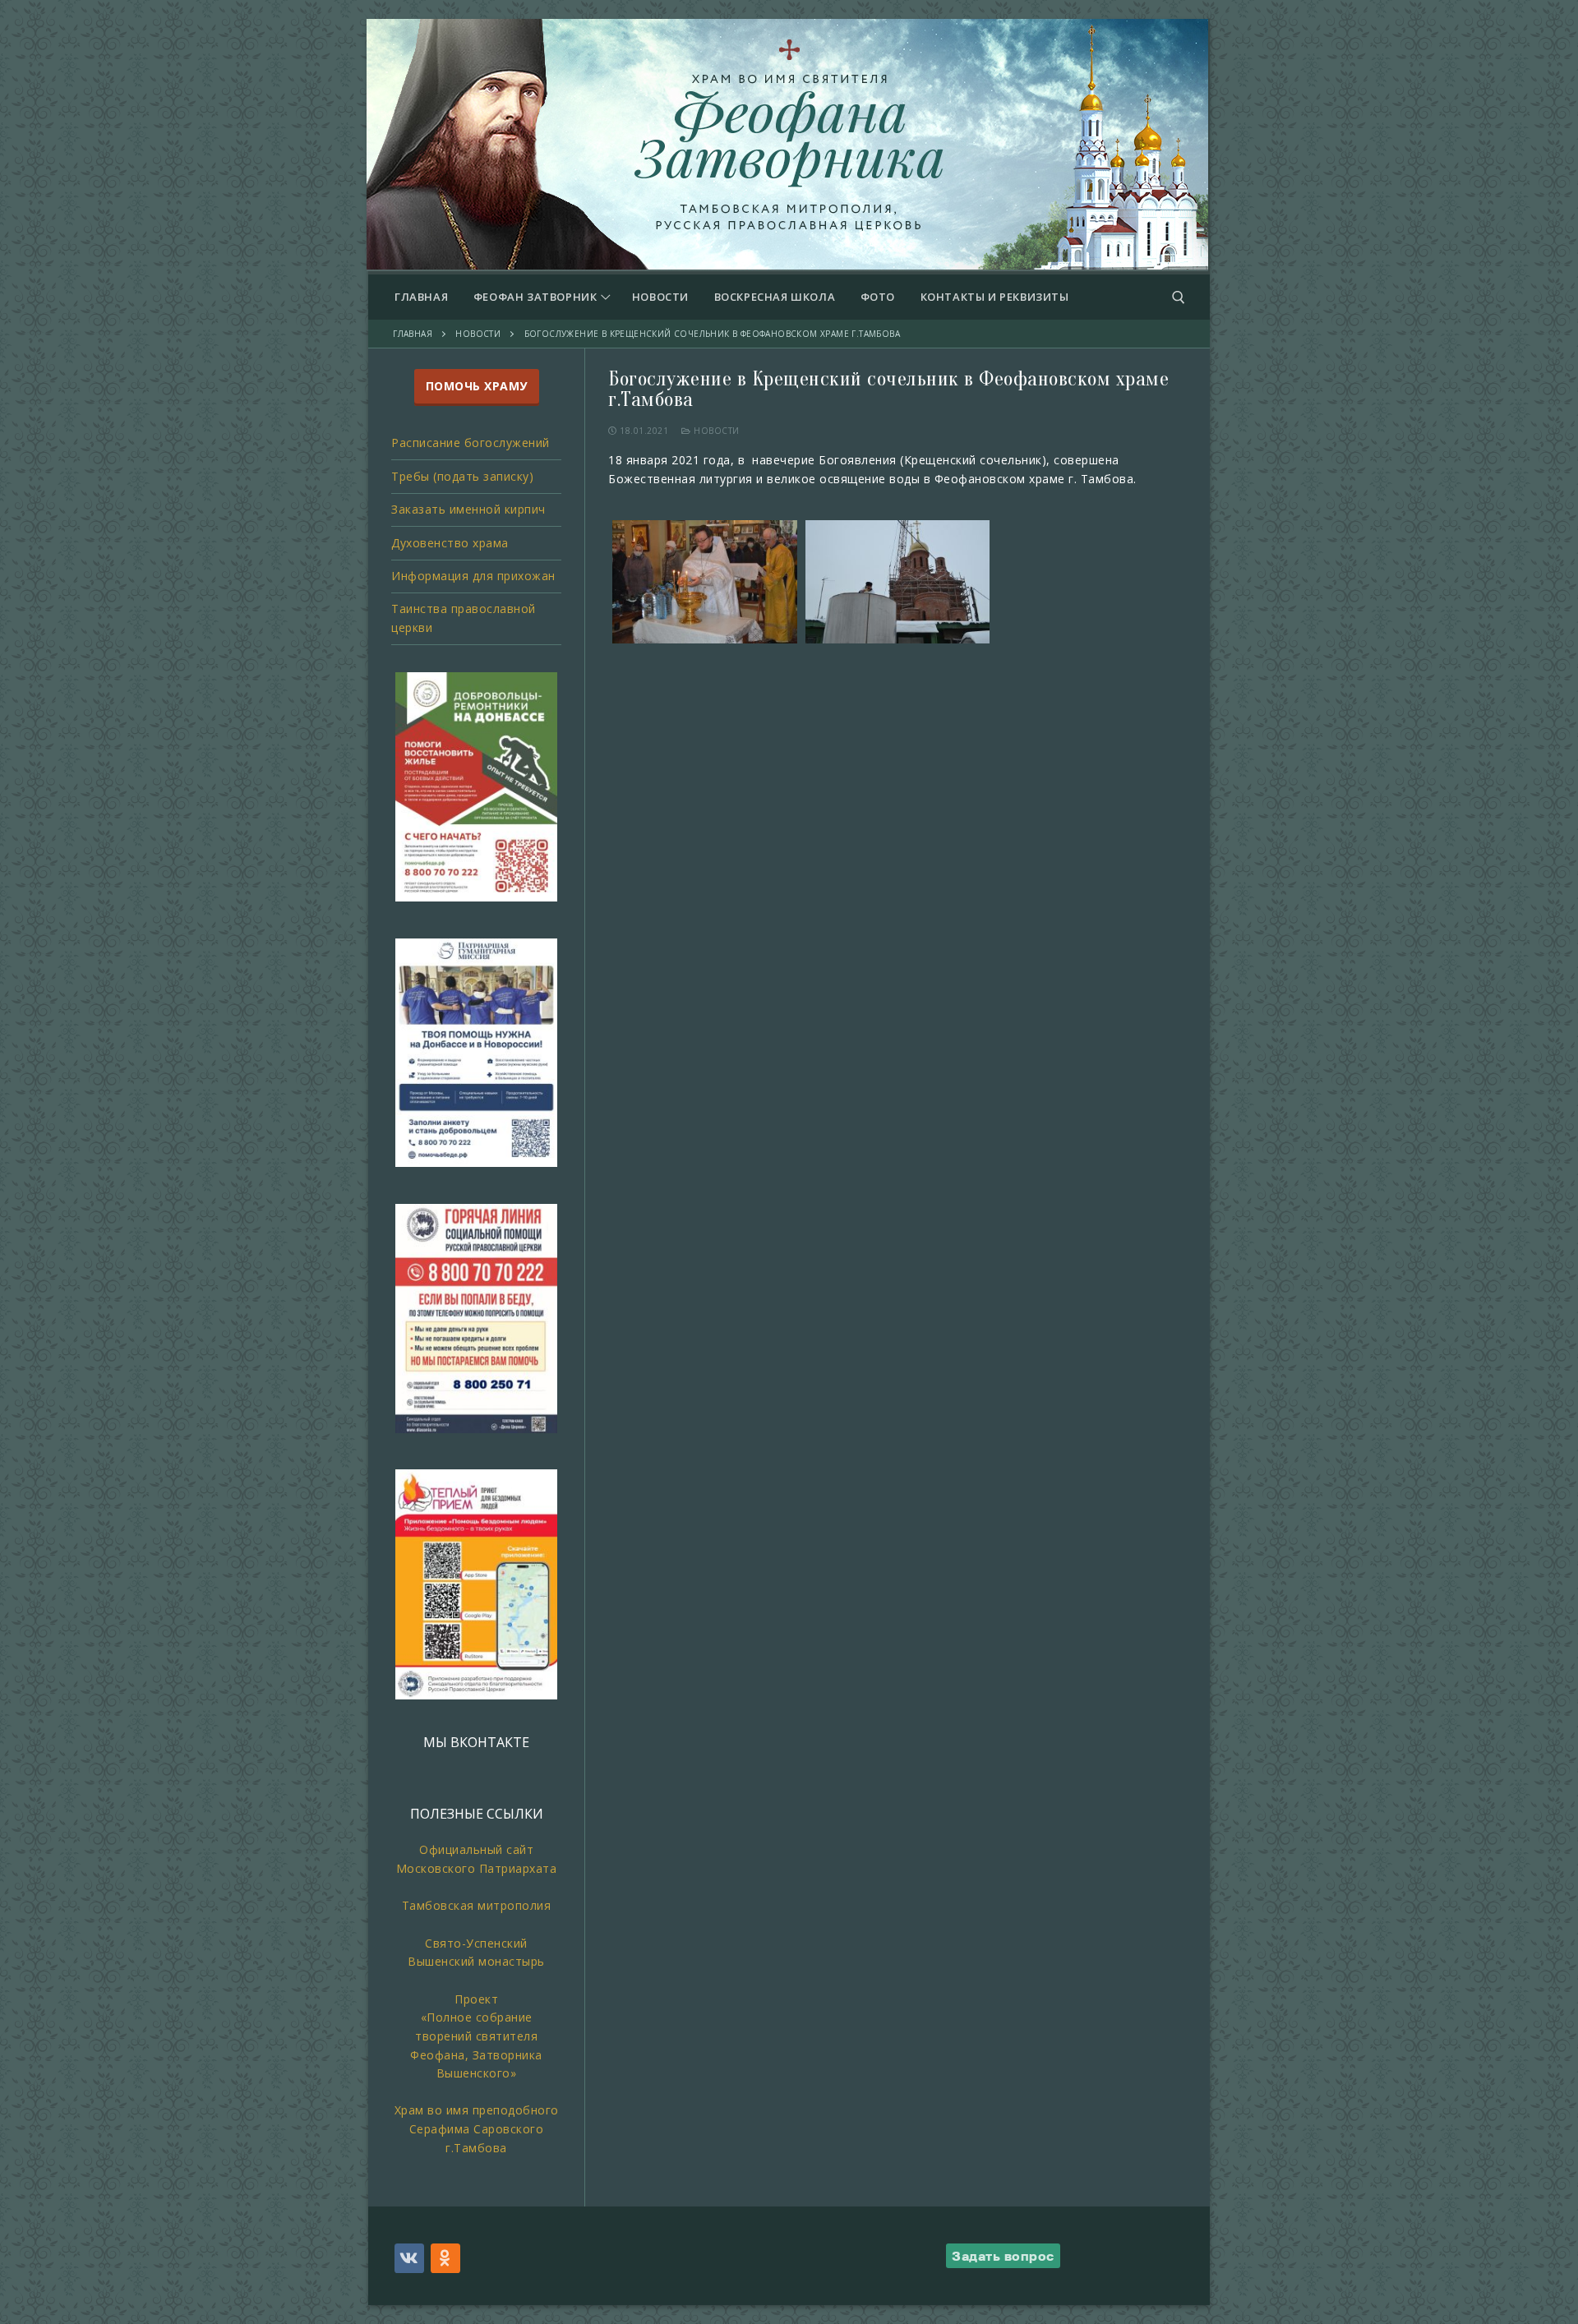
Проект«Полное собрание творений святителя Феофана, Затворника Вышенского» (476, 2036)
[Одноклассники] (445, 2258)
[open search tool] (1179, 297)
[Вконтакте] (409, 2258)
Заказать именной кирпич (468, 509)
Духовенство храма (450, 543)
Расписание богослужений (471, 443)
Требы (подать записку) (462, 476)
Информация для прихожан (473, 576)
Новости (715, 431)
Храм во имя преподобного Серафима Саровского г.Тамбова (477, 2128)
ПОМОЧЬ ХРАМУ (477, 386)
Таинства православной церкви (464, 618)
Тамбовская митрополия (477, 1905)
